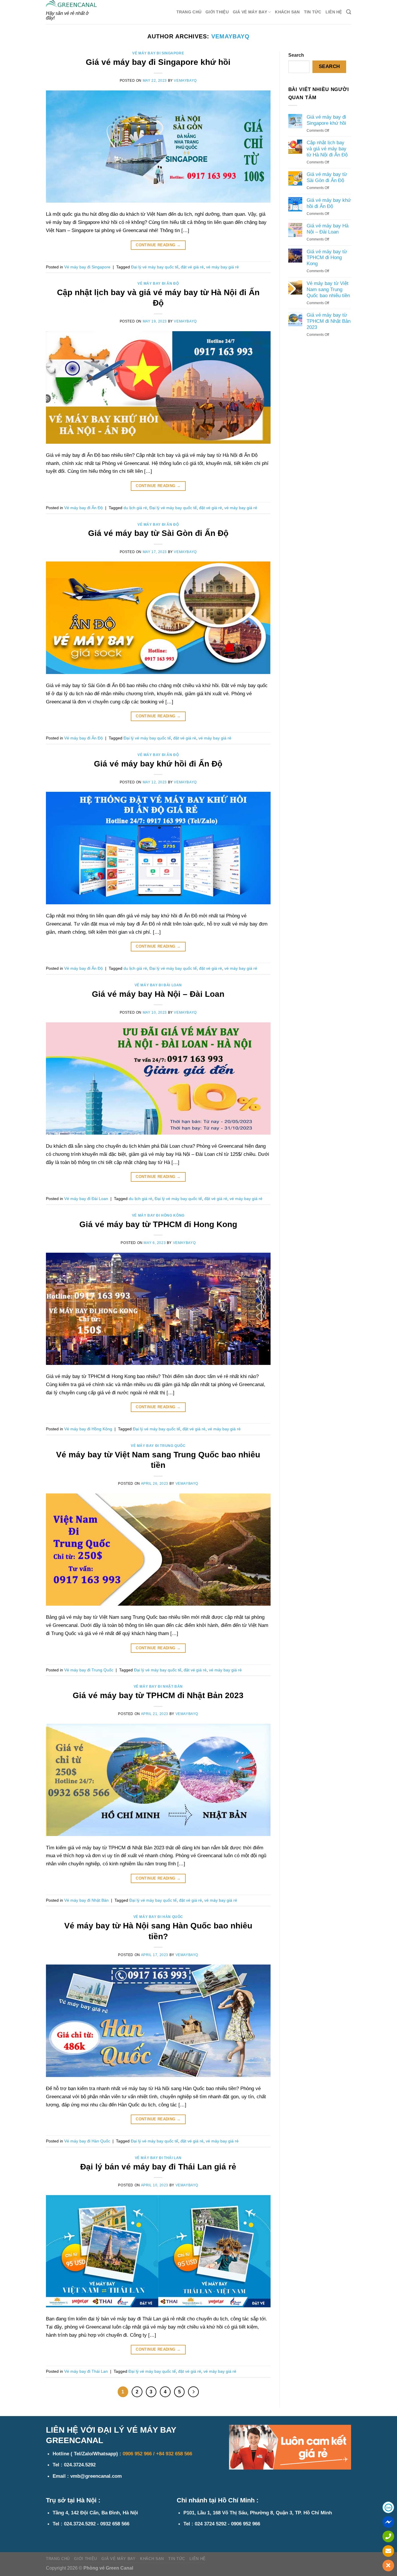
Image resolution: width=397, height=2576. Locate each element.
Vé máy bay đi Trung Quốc (158, 1446)
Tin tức (313, 12)
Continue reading (158, 245)
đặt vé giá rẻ (192, 267)
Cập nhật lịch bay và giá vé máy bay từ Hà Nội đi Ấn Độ (327, 149)
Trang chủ (189, 12)
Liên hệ (334, 12)
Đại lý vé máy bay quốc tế (155, 267)
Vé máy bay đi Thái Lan (158, 2158)
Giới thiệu (217, 12)
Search (296, 55)
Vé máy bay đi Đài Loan (158, 985)
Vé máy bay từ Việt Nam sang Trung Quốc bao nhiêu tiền (328, 289)
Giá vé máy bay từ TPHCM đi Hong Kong (158, 1224)
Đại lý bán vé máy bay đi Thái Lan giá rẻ (158, 2167)
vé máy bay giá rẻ (222, 267)
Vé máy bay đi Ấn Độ (158, 284)
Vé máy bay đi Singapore (158, 53)
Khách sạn (287, 12)
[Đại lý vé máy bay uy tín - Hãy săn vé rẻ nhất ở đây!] (71, 4)
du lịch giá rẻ (135, 508)
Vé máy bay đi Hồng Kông (158, 1215)
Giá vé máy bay (250, 12)
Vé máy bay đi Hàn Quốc (158, 1917)
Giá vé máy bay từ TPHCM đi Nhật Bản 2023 (158, 1695)
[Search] (349, 12)
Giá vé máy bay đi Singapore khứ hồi (158, 62)
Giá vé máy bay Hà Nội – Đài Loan (158, 994)
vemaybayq (230, 36)
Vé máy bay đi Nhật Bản (158, 1687)
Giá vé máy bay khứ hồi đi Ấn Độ (158, 764)
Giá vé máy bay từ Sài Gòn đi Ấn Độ (158, 533)
